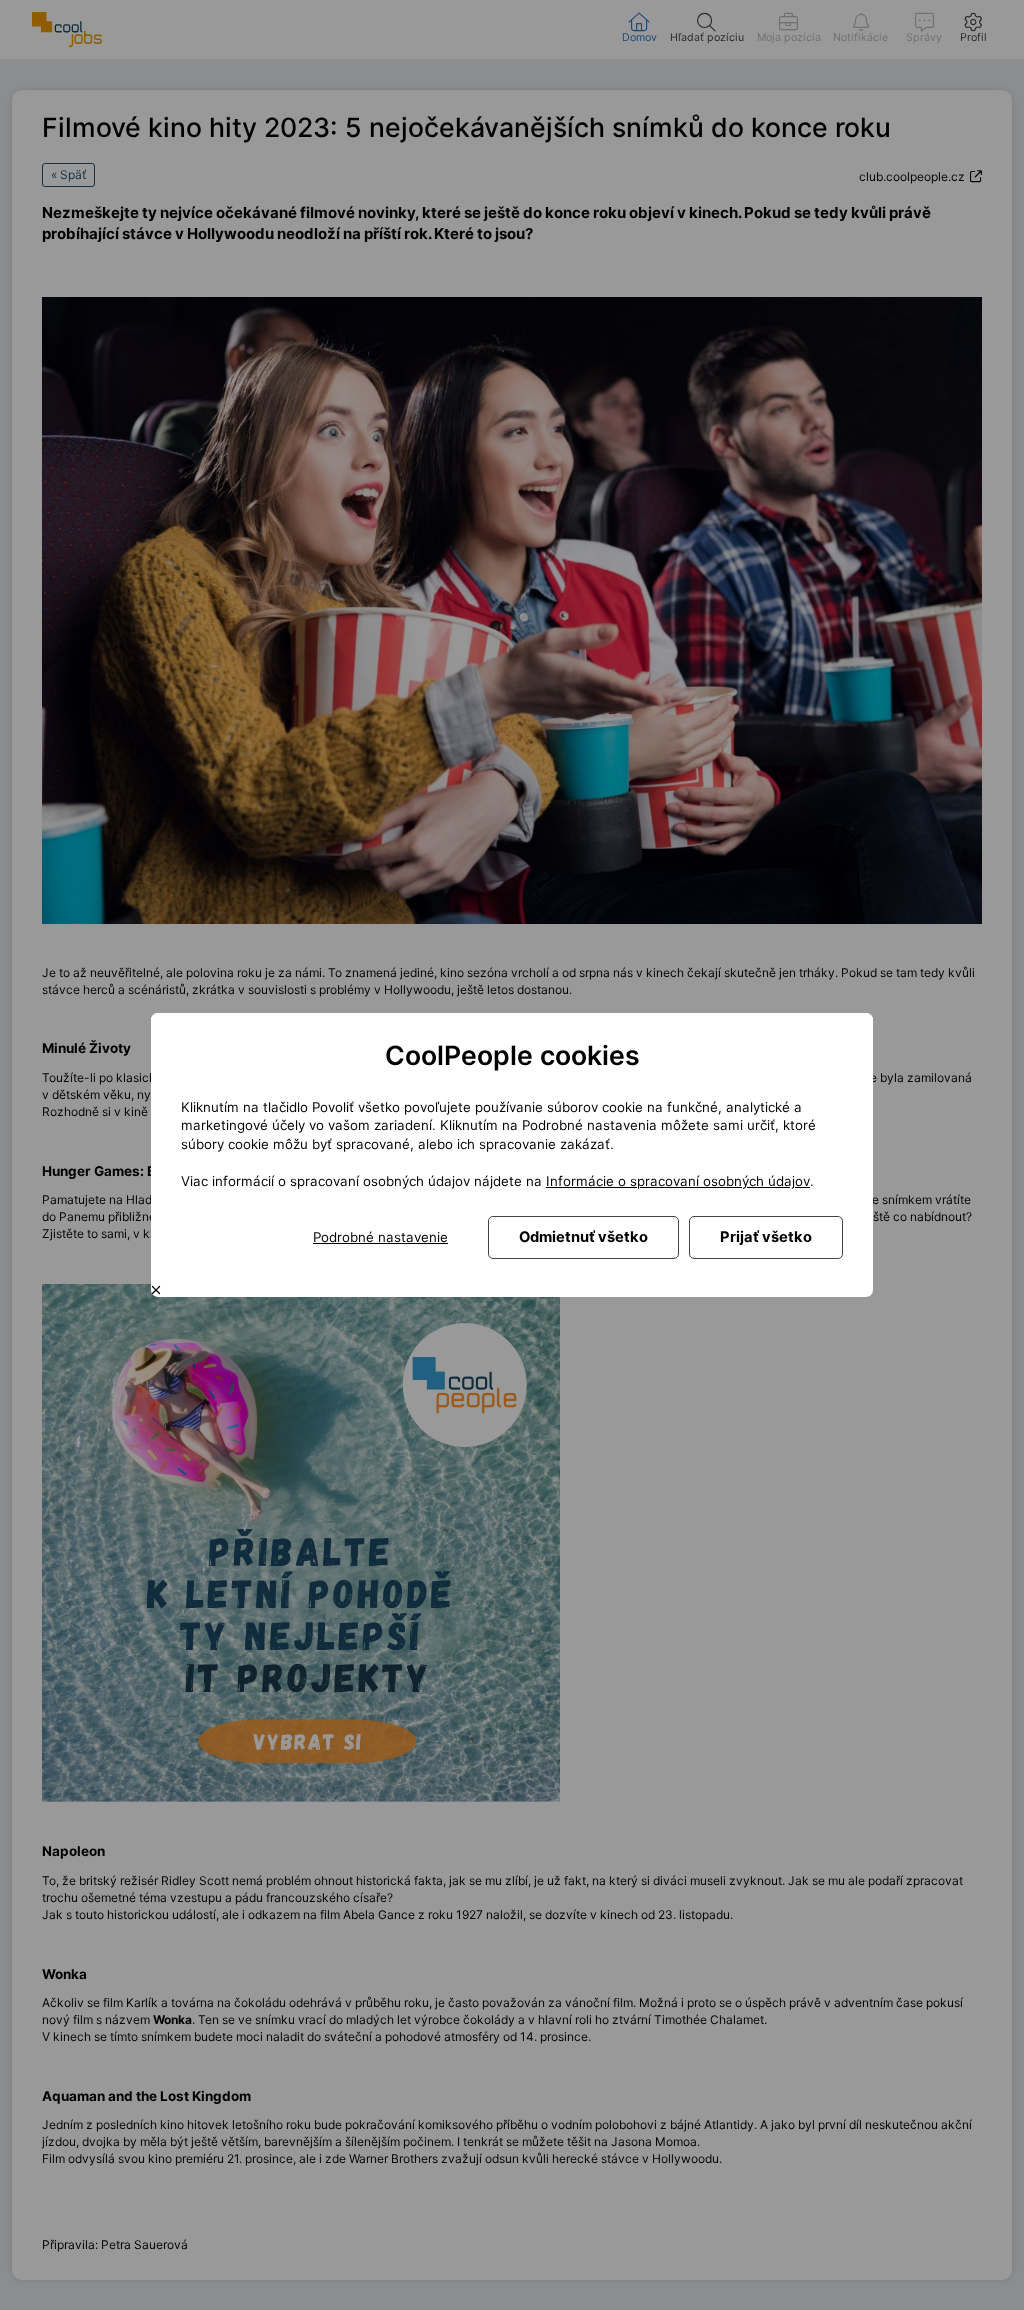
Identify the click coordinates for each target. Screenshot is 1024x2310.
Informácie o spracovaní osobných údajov (678, 1181)
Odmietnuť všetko (583, 1237)
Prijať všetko (766, 1237)
